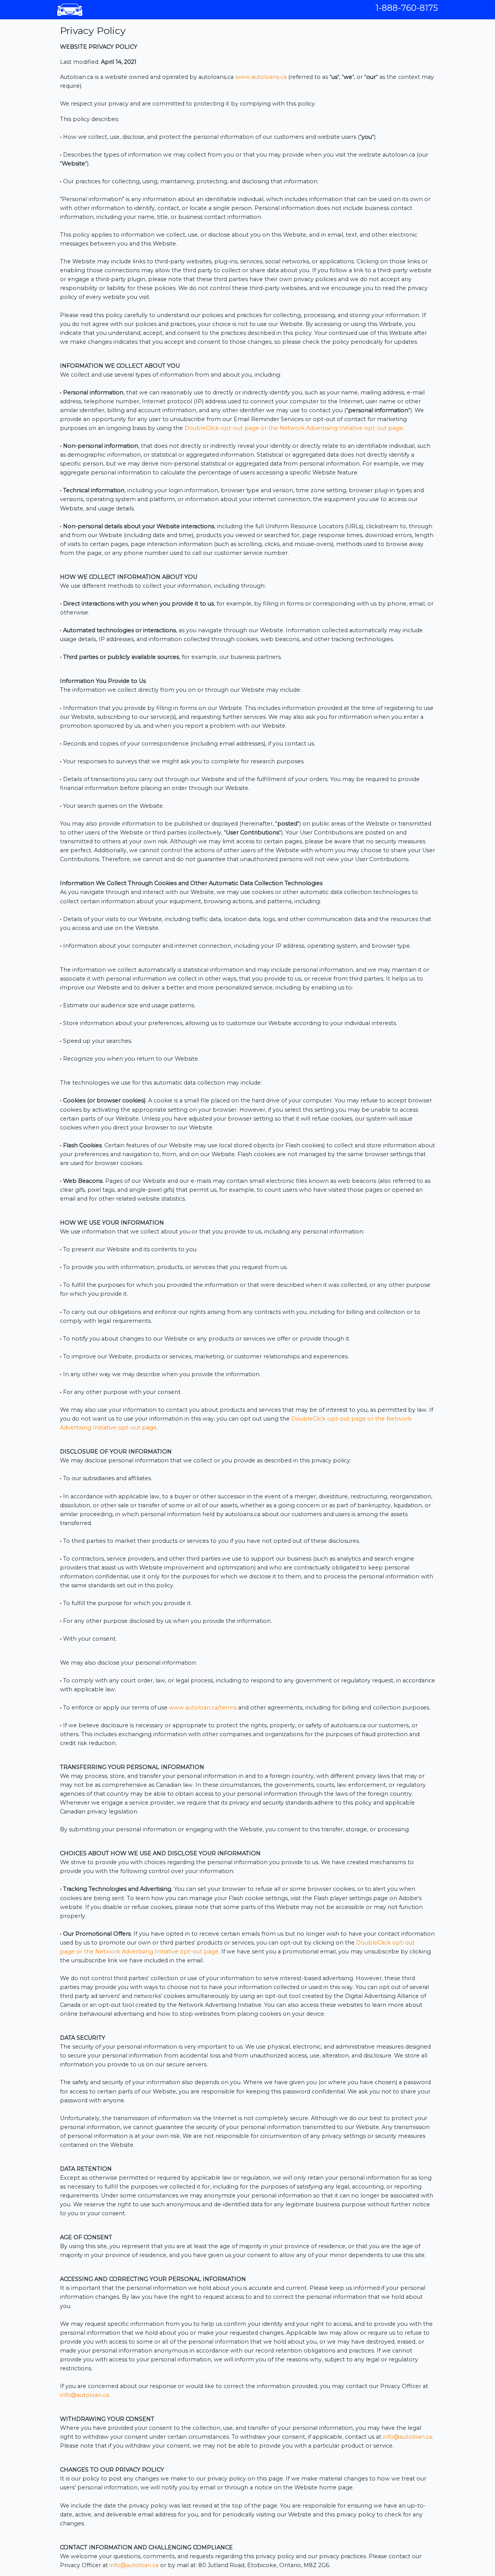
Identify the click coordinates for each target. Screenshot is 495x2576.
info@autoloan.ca (84, 2395)
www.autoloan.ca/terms (203, 1708)
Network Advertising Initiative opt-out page (341, 428)
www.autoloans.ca (261, 77)
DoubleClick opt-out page (222, 428)
